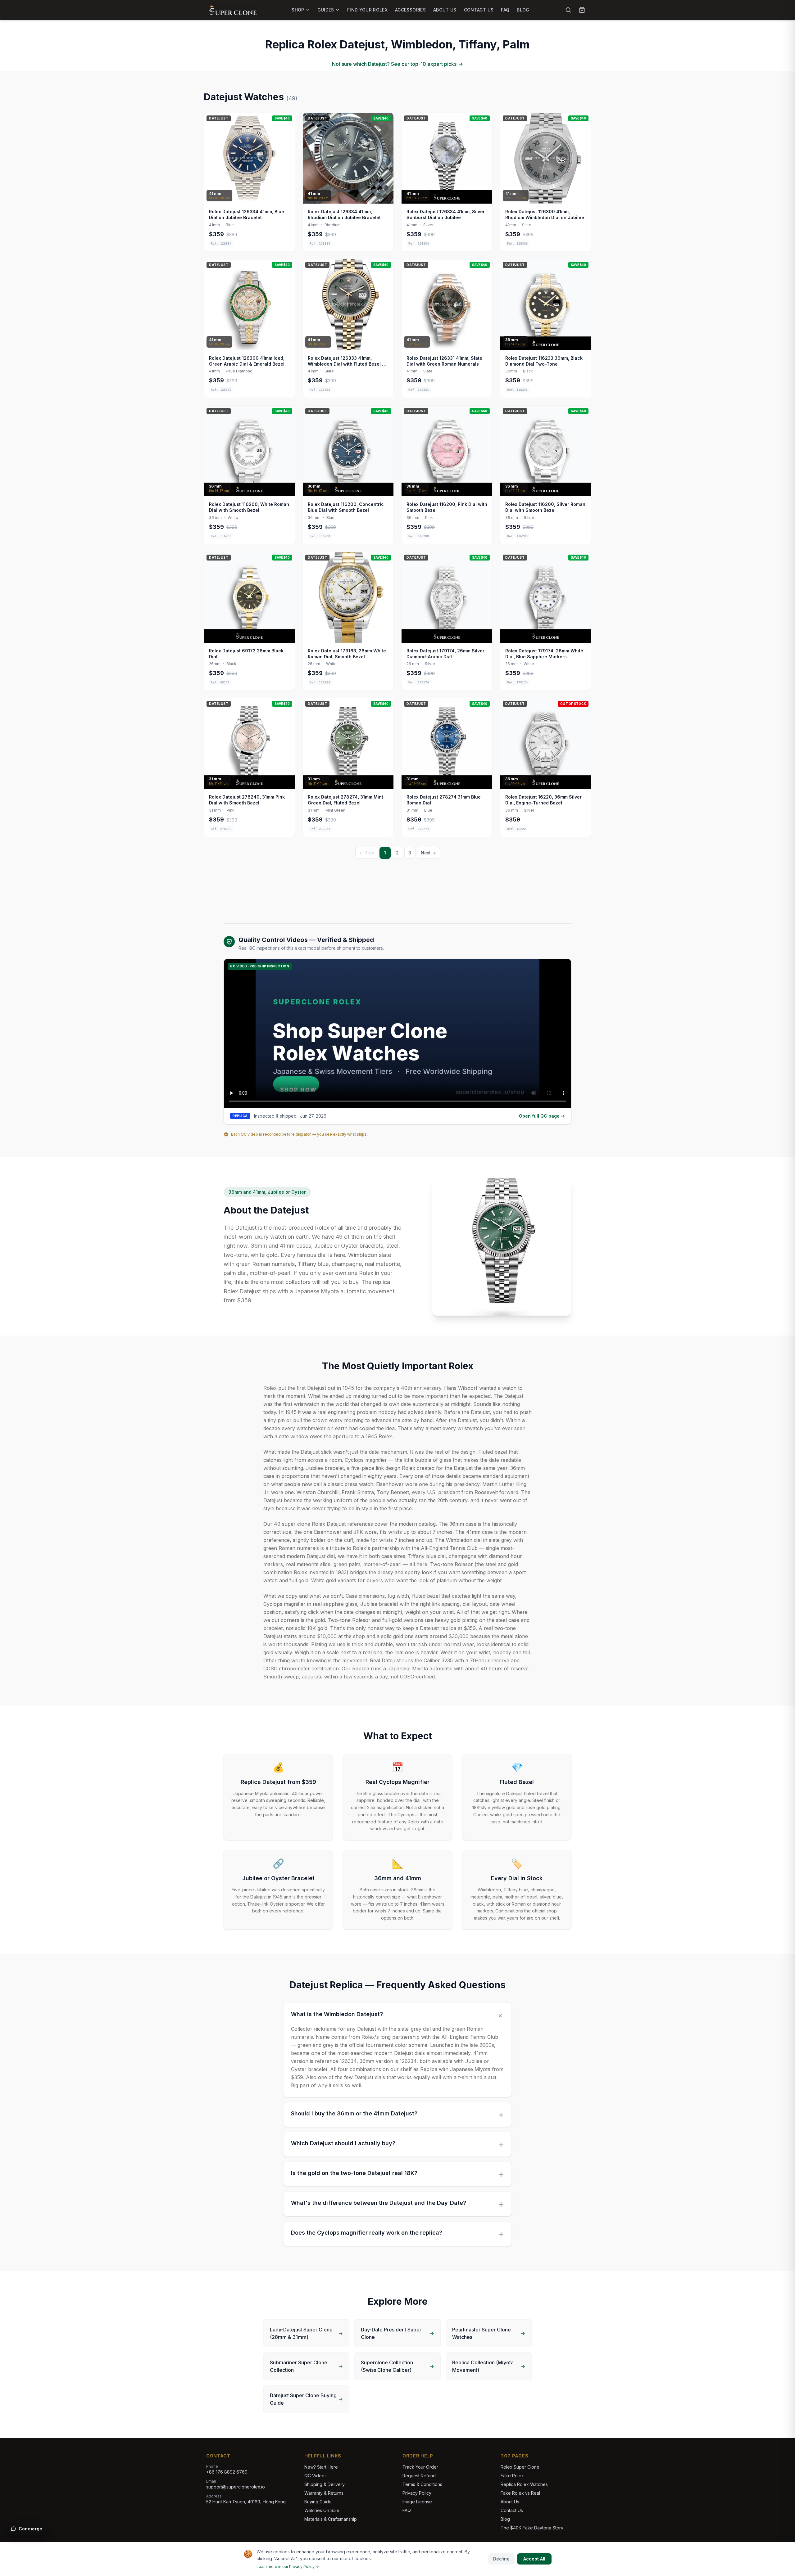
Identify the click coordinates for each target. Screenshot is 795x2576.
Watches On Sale (322, 2510)
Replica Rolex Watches (524, 2484)
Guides (326, 10)
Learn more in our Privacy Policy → (288, 2567)
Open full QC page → (542, 1116)
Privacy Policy (417, 2493)
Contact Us (479, 10)
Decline (501, 2559)
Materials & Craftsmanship (331, 2519)
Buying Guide (318, 2502)
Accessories (410, 10)
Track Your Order (420, 2467)
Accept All (534, 2559)
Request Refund (419, 2476)
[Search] (568, 10)
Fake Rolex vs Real (520, 2493)
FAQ (505, 10)
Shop (298, 10)
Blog (523, 10)
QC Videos (316, 2476)
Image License (417, 2502)
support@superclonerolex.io (236, 2487)
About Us (445, 10)
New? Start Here (321, 2467)
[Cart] (582, 10)
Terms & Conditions (422, 2484)
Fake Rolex (512, 2476)
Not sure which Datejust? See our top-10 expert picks (397, 64)
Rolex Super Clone (520, 2467)
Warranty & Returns (324, 2493)
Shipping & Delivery (325, 2484)
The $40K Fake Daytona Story (532, 2528)
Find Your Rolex (367, 10)
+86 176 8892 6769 (227, 2472)
